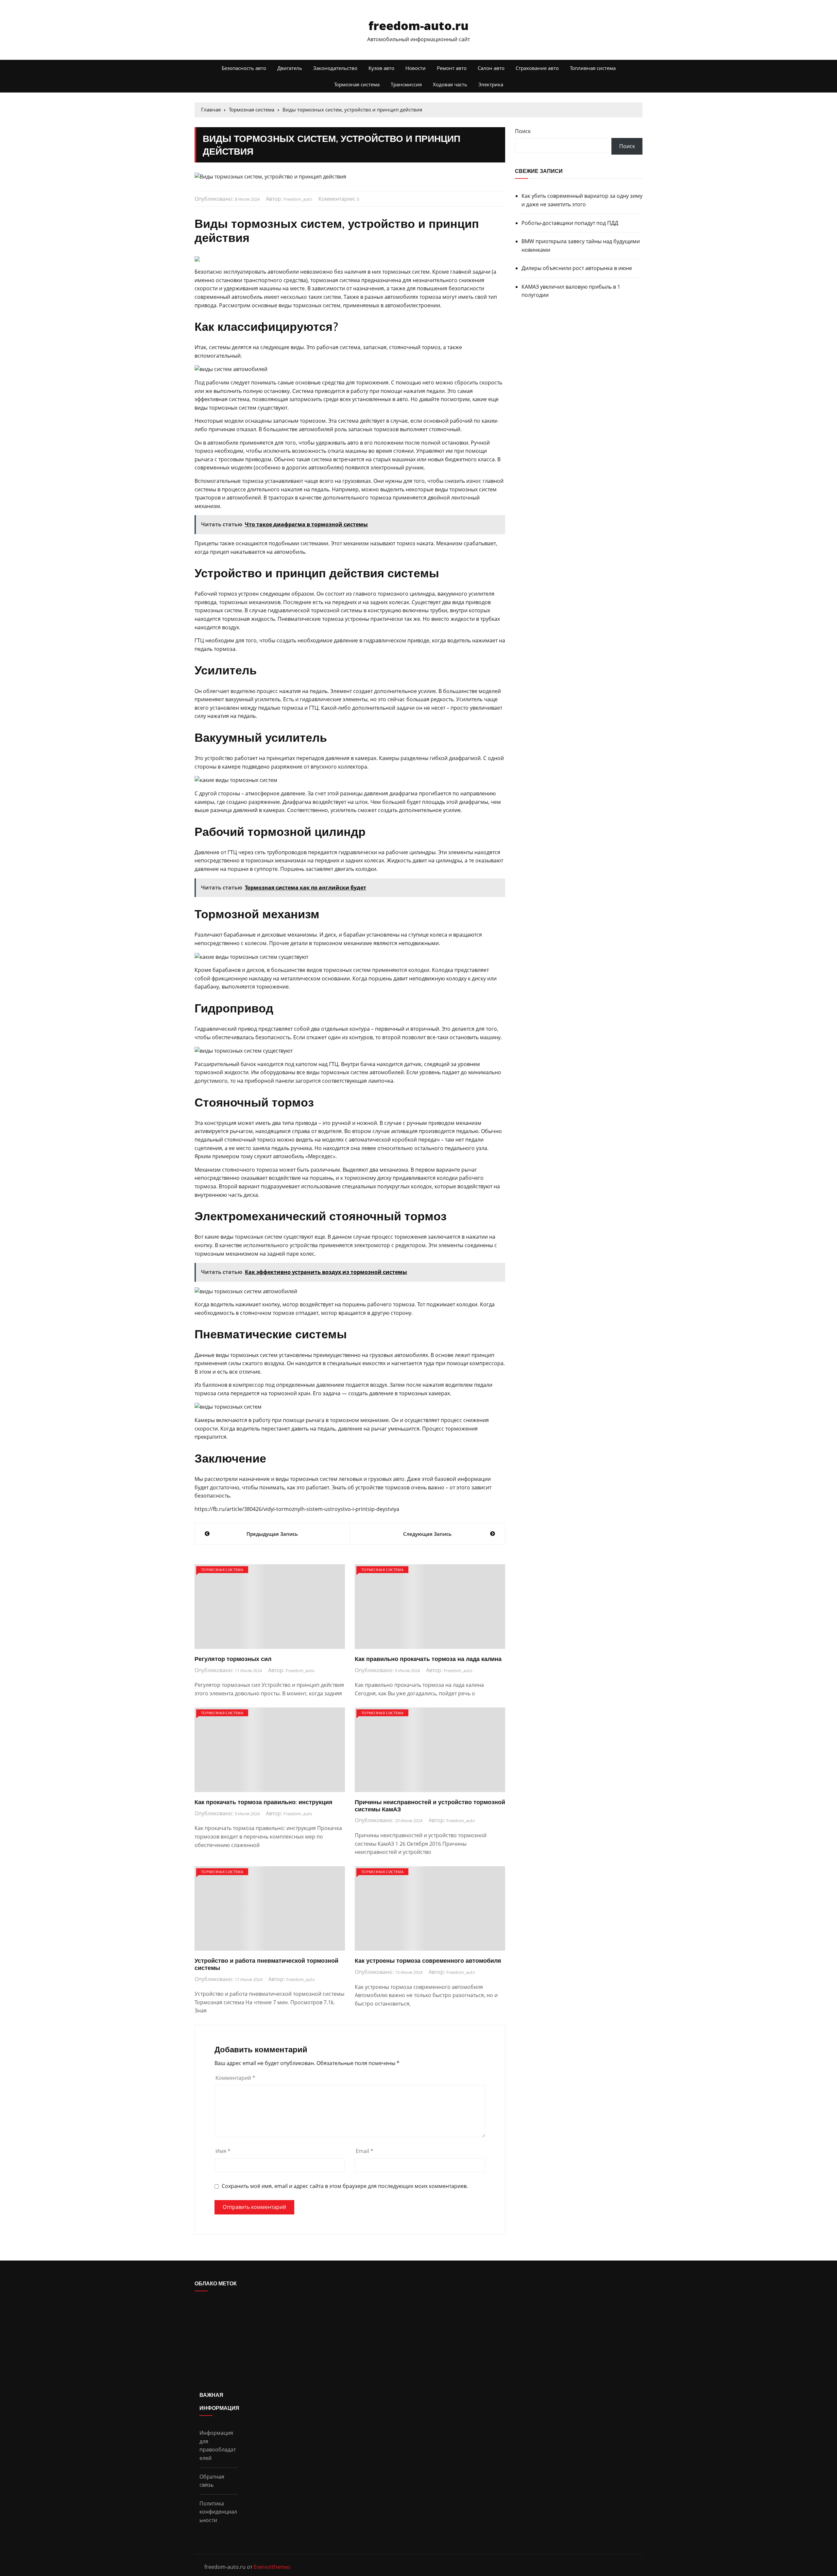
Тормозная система (357, 84)
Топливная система (593, 68)
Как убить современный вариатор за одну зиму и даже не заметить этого (582, 200)
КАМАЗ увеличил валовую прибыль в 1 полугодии (571, 291)
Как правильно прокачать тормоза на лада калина (428, 1659)
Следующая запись (427, 1534)
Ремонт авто (452, 68)
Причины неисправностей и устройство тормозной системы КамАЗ (430, 1806)
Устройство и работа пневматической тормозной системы (266, 1964)
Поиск (523, 131)
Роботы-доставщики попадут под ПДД (570, 223)
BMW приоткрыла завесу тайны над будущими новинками (581, 246)
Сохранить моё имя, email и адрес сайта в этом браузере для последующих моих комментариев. (345, 2186)
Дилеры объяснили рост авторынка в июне (577, 268)
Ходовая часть (450, 84)
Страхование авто (537, 68)
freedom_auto (298, 199)
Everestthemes (272, 2567)
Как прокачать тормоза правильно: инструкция (264, 1802)
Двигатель (290, 68)
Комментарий (235, 2078)
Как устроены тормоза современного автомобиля (428, 1961)
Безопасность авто (244, 68)
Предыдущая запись (272, 1534)
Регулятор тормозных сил (233, 1659)
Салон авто (491, 68)
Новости (416, 68)
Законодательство (335, 68)
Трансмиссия (406, 84)
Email (365, 2151)
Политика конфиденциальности (218, 2512)
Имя (223, 2151)
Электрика (491, 84)
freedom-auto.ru (418, 26)
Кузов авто (381, 68)
